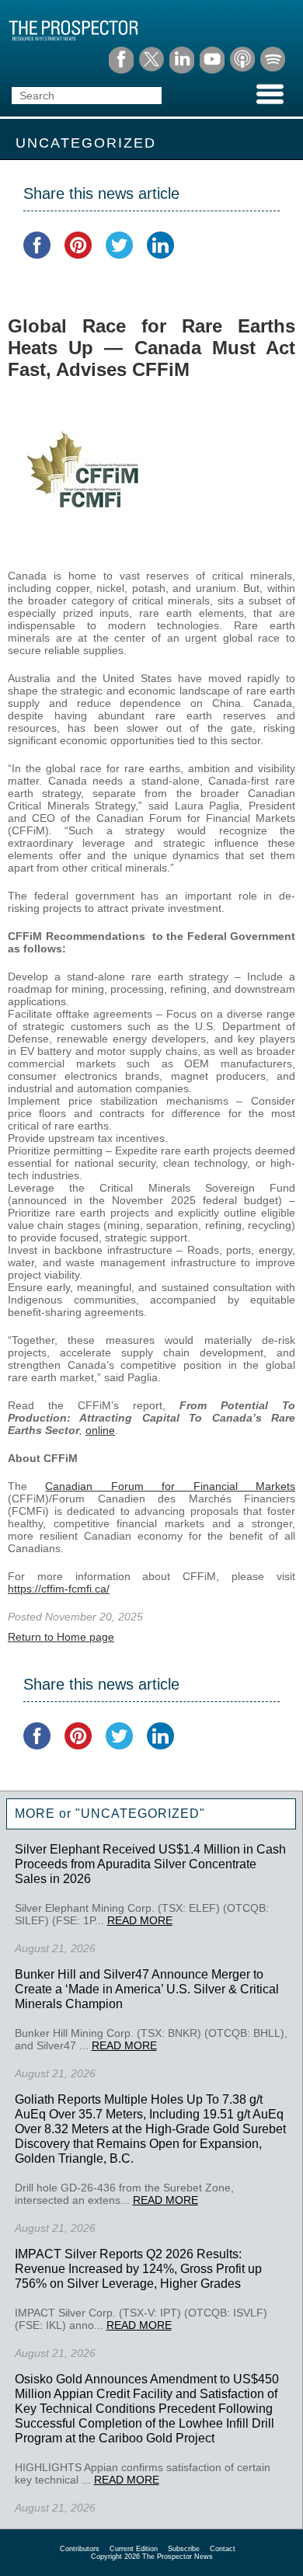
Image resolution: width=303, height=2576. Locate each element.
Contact (223, 2549)
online (100, 1430)
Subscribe (184, 2549)
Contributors (80, 2549)
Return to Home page (61, 1637)
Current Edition (134, 2549)
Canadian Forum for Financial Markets (170, 1486)
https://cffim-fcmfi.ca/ (59, 1589)
